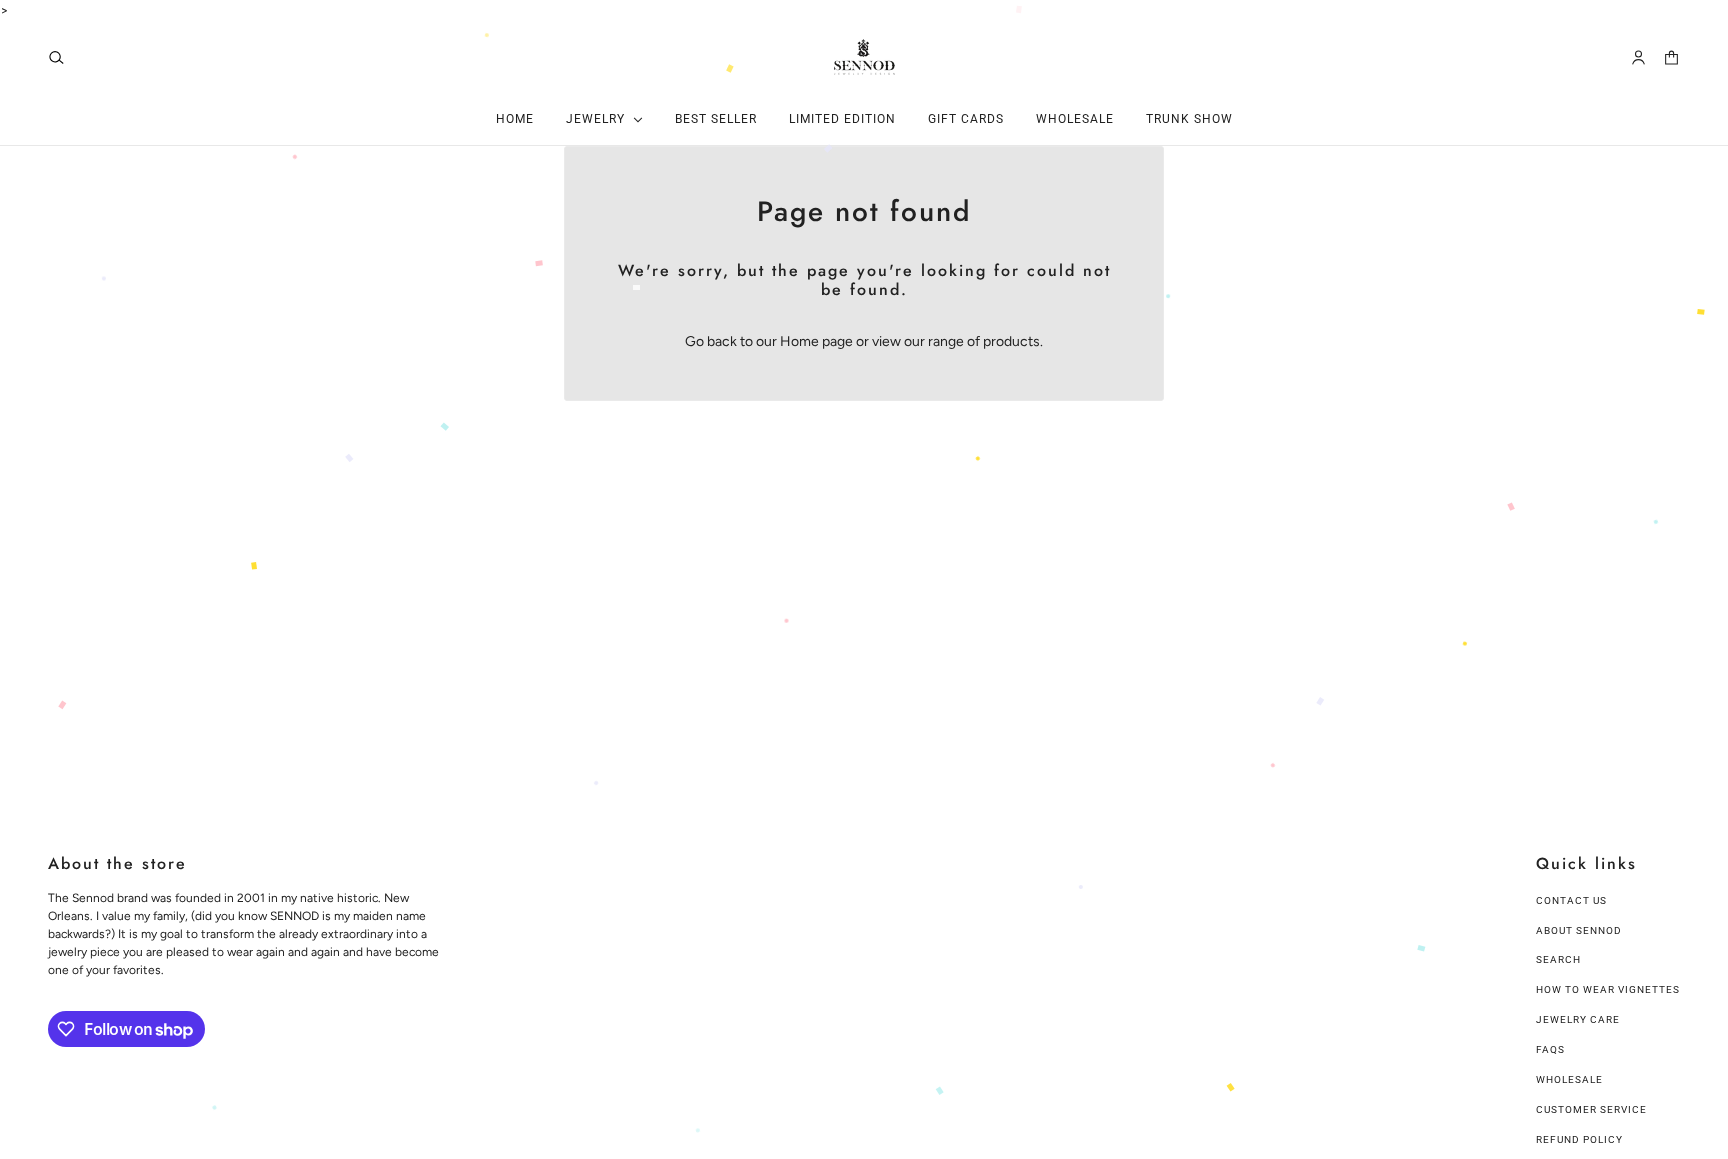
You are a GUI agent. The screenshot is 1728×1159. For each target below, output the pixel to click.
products (1011, 341)
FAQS (1550, 1049)
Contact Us (1571, 900)
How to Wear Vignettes (1608, 989)
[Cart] (1671, 57)
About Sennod (1579, 930)
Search (1558, 959)
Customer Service (1591, 1109)
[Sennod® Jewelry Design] (864, 57)
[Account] (1638, 57)
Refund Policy (1579, 1139)
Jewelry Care (1578, 1019)
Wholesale (1569, 1079)
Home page (816, 341)
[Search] (56, 57)
